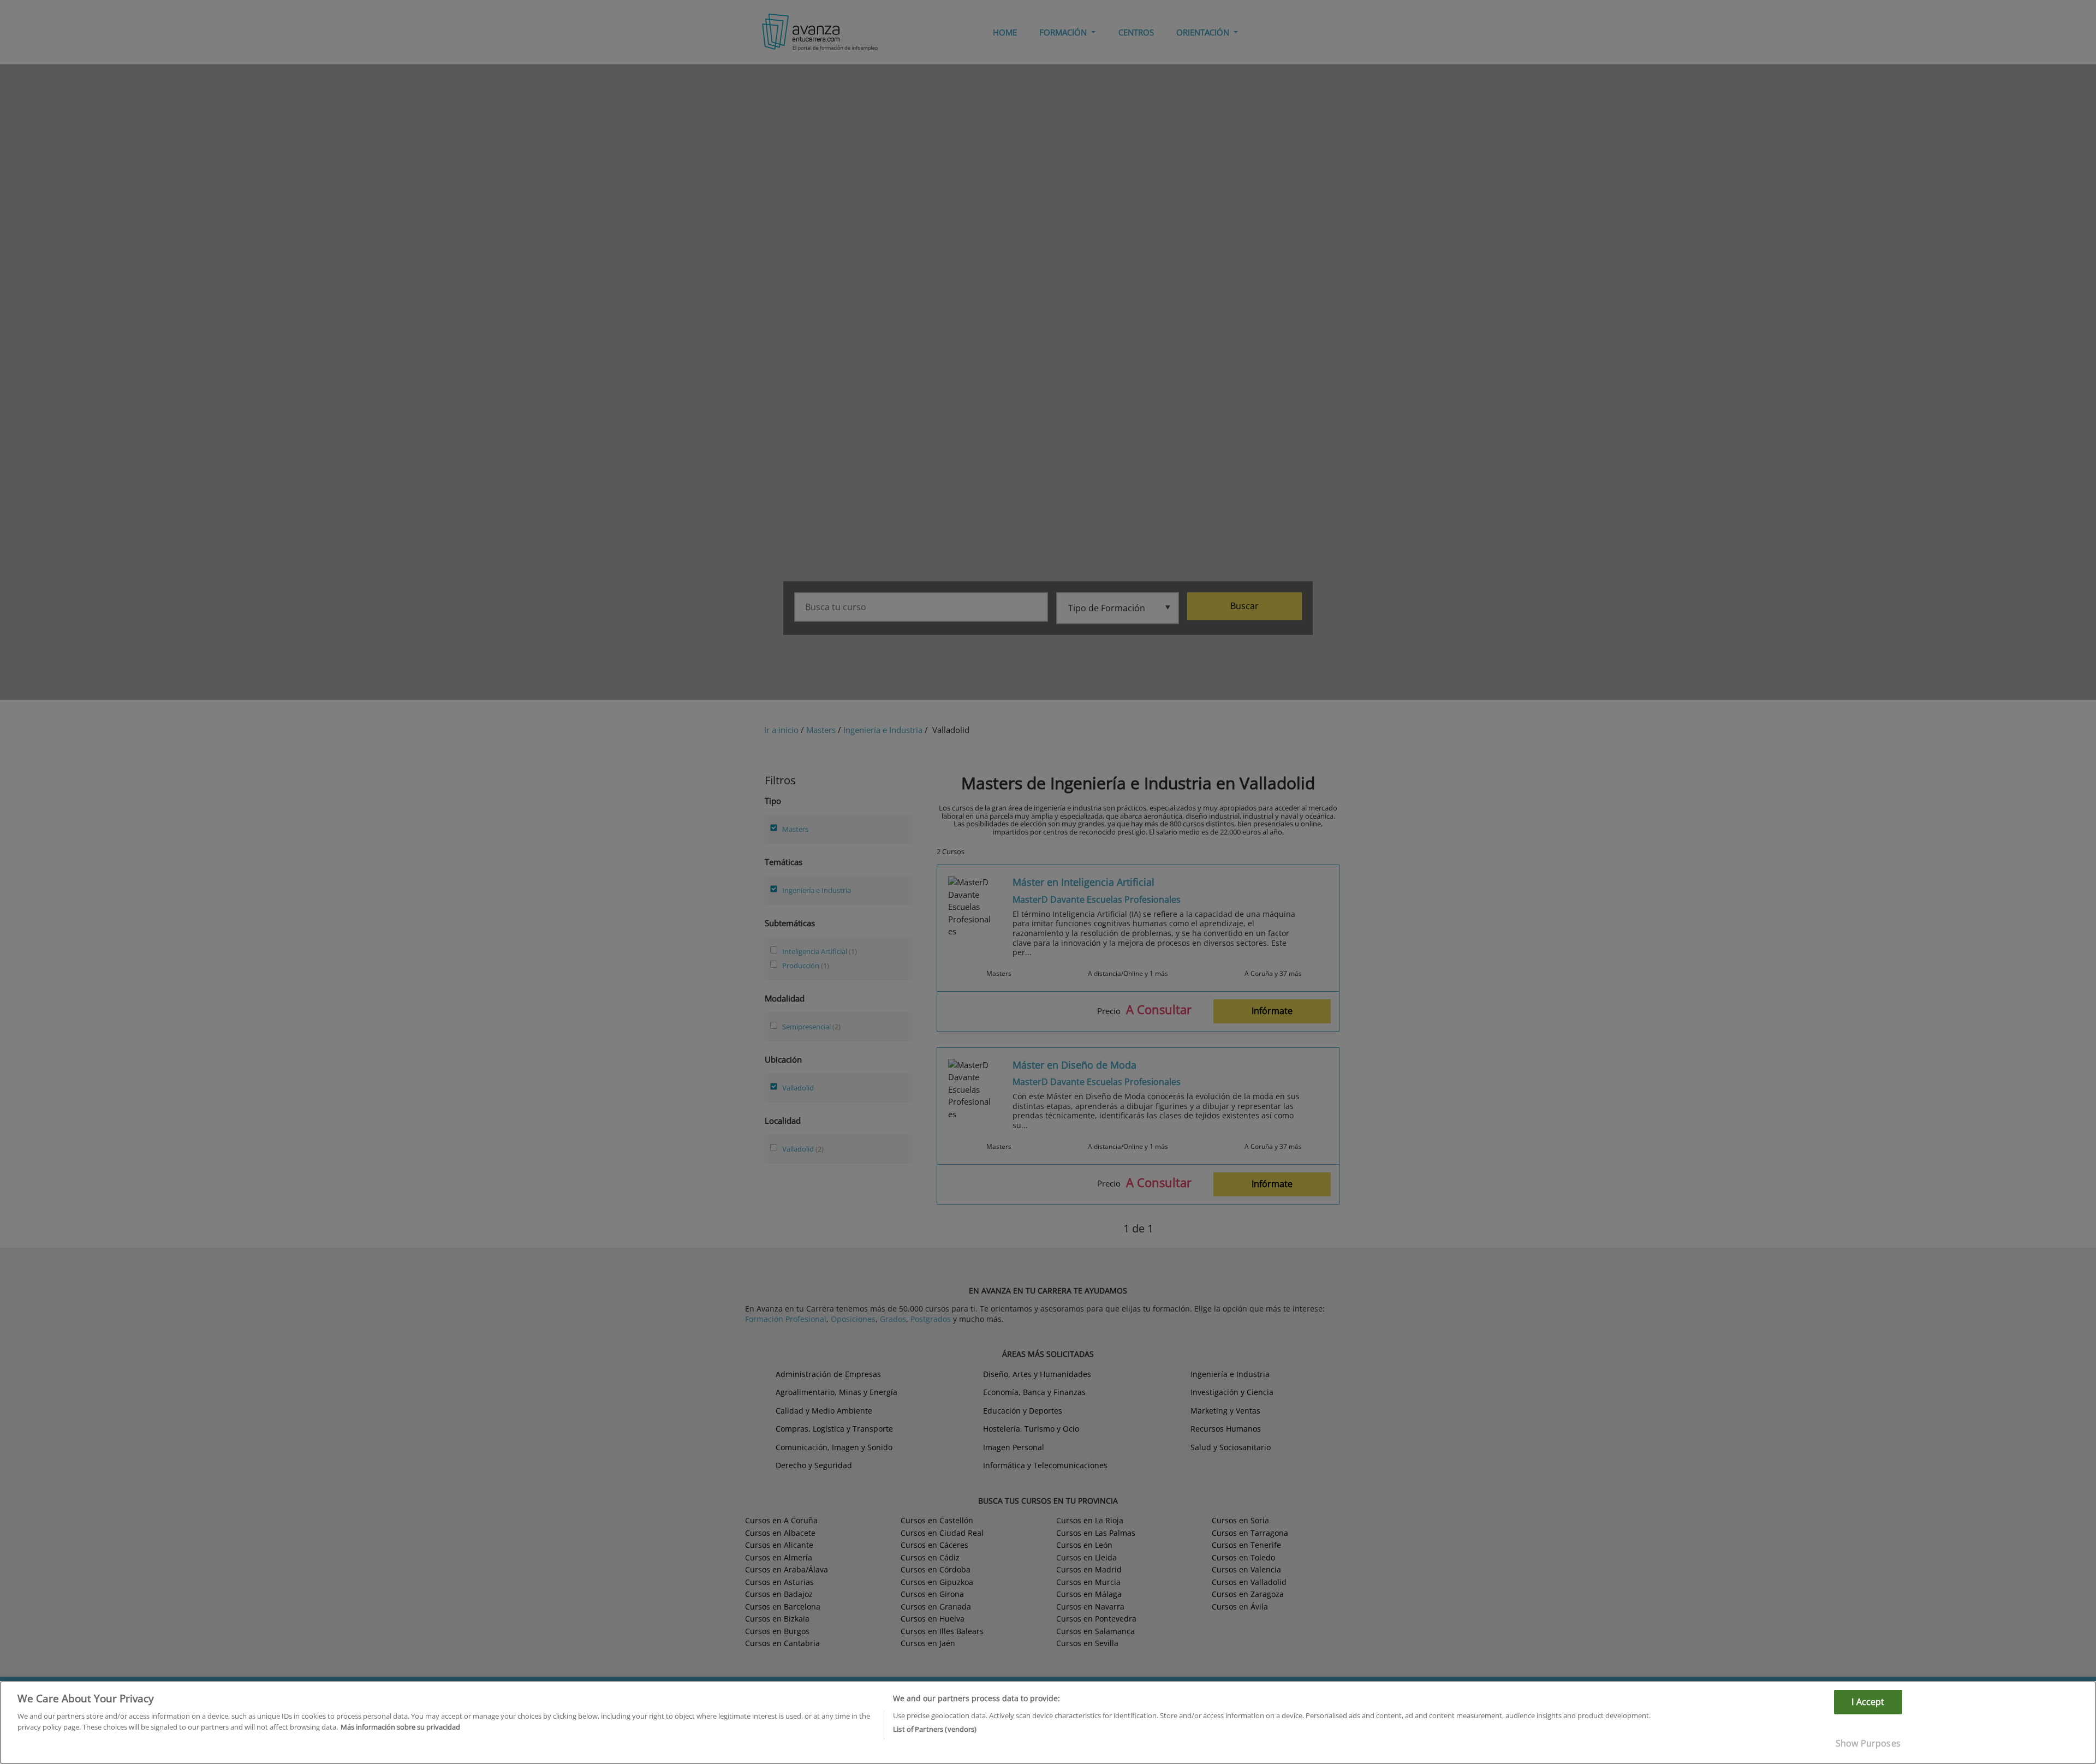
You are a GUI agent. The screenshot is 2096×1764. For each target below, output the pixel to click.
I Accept (1868, 1702)
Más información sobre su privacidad (400, 1726)
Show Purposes (1868, 1743)
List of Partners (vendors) (935, 1729)
